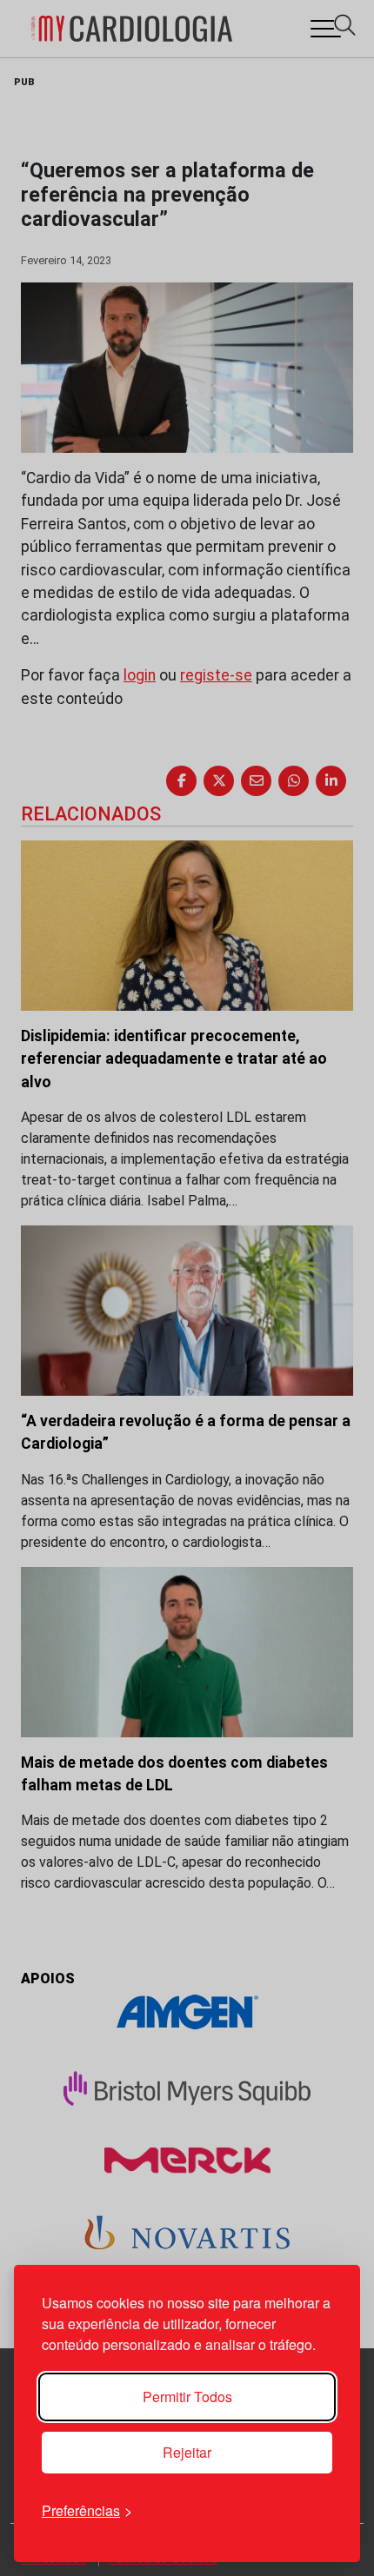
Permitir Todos (187, 2397)
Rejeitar (187, 2452)
